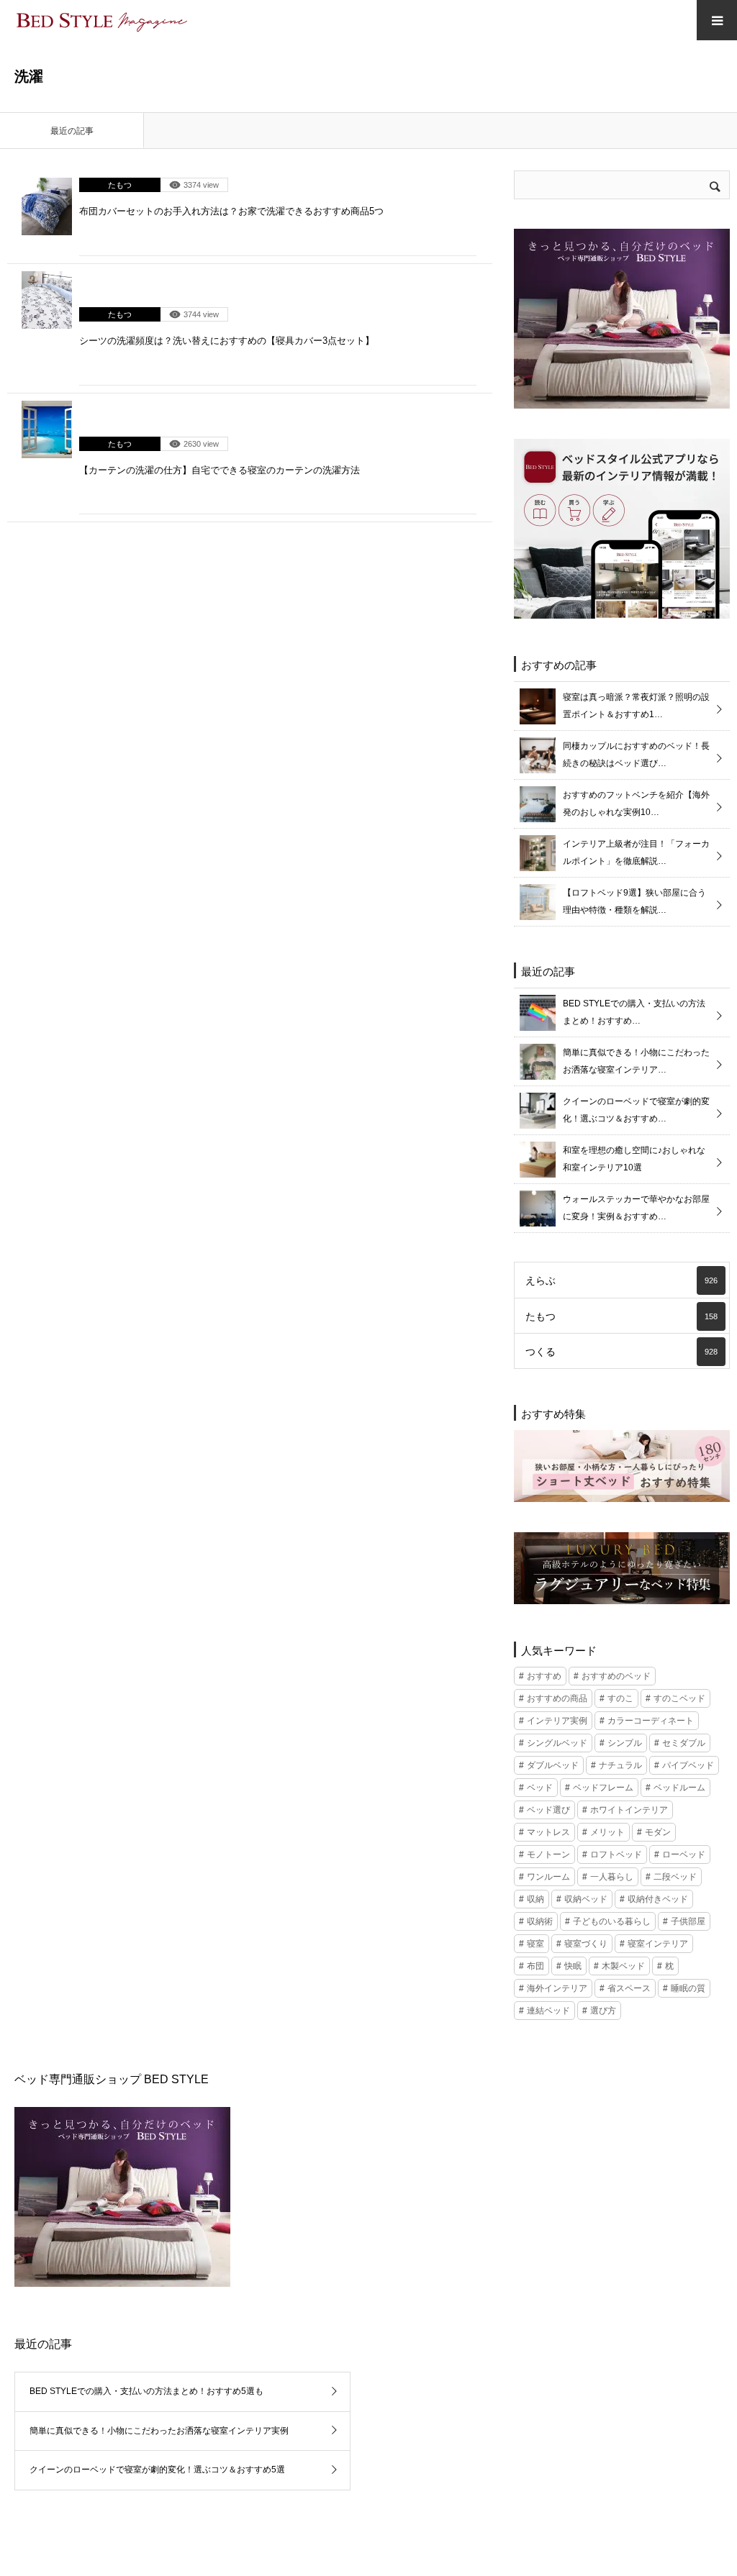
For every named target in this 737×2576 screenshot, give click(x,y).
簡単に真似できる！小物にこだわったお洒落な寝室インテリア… (636, 1061)
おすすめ (544, 1676)
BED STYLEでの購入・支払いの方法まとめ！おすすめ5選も (146, 2391)
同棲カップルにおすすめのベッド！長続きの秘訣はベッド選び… (636, 755)
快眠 (573, 1966)
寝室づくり (586, 1944)
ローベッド (684, 1854)
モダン (658, 1832)
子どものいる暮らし (612, 1921)
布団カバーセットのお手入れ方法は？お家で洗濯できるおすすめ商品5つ (231, 211)
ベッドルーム (679, 1788)
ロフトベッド (616, 1854)
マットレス (548, 1832)
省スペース (629, 1988)
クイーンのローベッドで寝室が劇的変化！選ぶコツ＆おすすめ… (636, 1110)
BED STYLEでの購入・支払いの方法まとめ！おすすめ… (634, 1012)
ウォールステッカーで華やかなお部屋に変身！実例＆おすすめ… (636, 1208)
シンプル (625, 1743)
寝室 (535, 1944)
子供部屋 (688, 1921)
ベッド (540, 1788)
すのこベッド (679, 1698)
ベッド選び (548, 1810)
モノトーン (548, 1854)
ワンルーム (548, 1877)
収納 (535, 1899)
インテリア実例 (557, 1721)
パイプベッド (688, 1765)
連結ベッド (548, 2011)
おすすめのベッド (616, 1676)
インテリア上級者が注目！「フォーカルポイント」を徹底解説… (636, 852)
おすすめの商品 (557, 1698)
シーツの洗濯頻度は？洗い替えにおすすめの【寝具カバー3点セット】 (227, 341)
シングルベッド (557, 1743)
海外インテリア (557, 1988)
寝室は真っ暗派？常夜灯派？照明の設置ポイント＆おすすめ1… (636, 706)
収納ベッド (586, 1899)
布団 (535, 1966)
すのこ (620, 1698)
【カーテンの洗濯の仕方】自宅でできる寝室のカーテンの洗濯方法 (220, 470)
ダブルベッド (553, 1765)
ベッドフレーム (603, 1788)
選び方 (603, 2011)
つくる (621, 1352)
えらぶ (621, 1280)
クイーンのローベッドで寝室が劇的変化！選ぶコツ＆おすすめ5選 (157, 2470)
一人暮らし (612, 1877)
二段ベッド (675, 1877)
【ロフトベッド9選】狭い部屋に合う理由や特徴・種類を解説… (634, 901)
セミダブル (684, 1743)
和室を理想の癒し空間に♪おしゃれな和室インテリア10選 (634, 1159)
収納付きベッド (658, 1899)
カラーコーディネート (651, 1721)
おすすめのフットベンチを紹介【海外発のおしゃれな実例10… (636, 804)
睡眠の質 (688, 1988)
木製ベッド (623, 1966)
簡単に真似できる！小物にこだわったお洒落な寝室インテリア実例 (159, 2431)
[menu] (717, 20)
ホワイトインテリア (629, 1810)
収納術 (540, 1921)
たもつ (120, 185)
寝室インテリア (658, 1944)
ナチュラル (620, 1765)
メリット (607, 1832)
